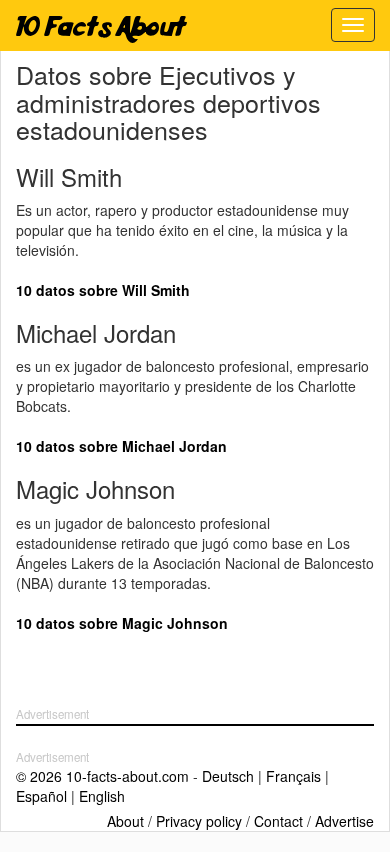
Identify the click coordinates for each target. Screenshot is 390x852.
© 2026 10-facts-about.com (102, 776)
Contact (278, 821)
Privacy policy (199, 821)
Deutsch (228, 776)
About (125, 821)
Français (293, 776)
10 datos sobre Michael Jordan (121, 446)
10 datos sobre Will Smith (103, 290)
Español (41, 796)
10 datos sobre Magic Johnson (122, 623)
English (102, 796)
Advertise (344, 821)
